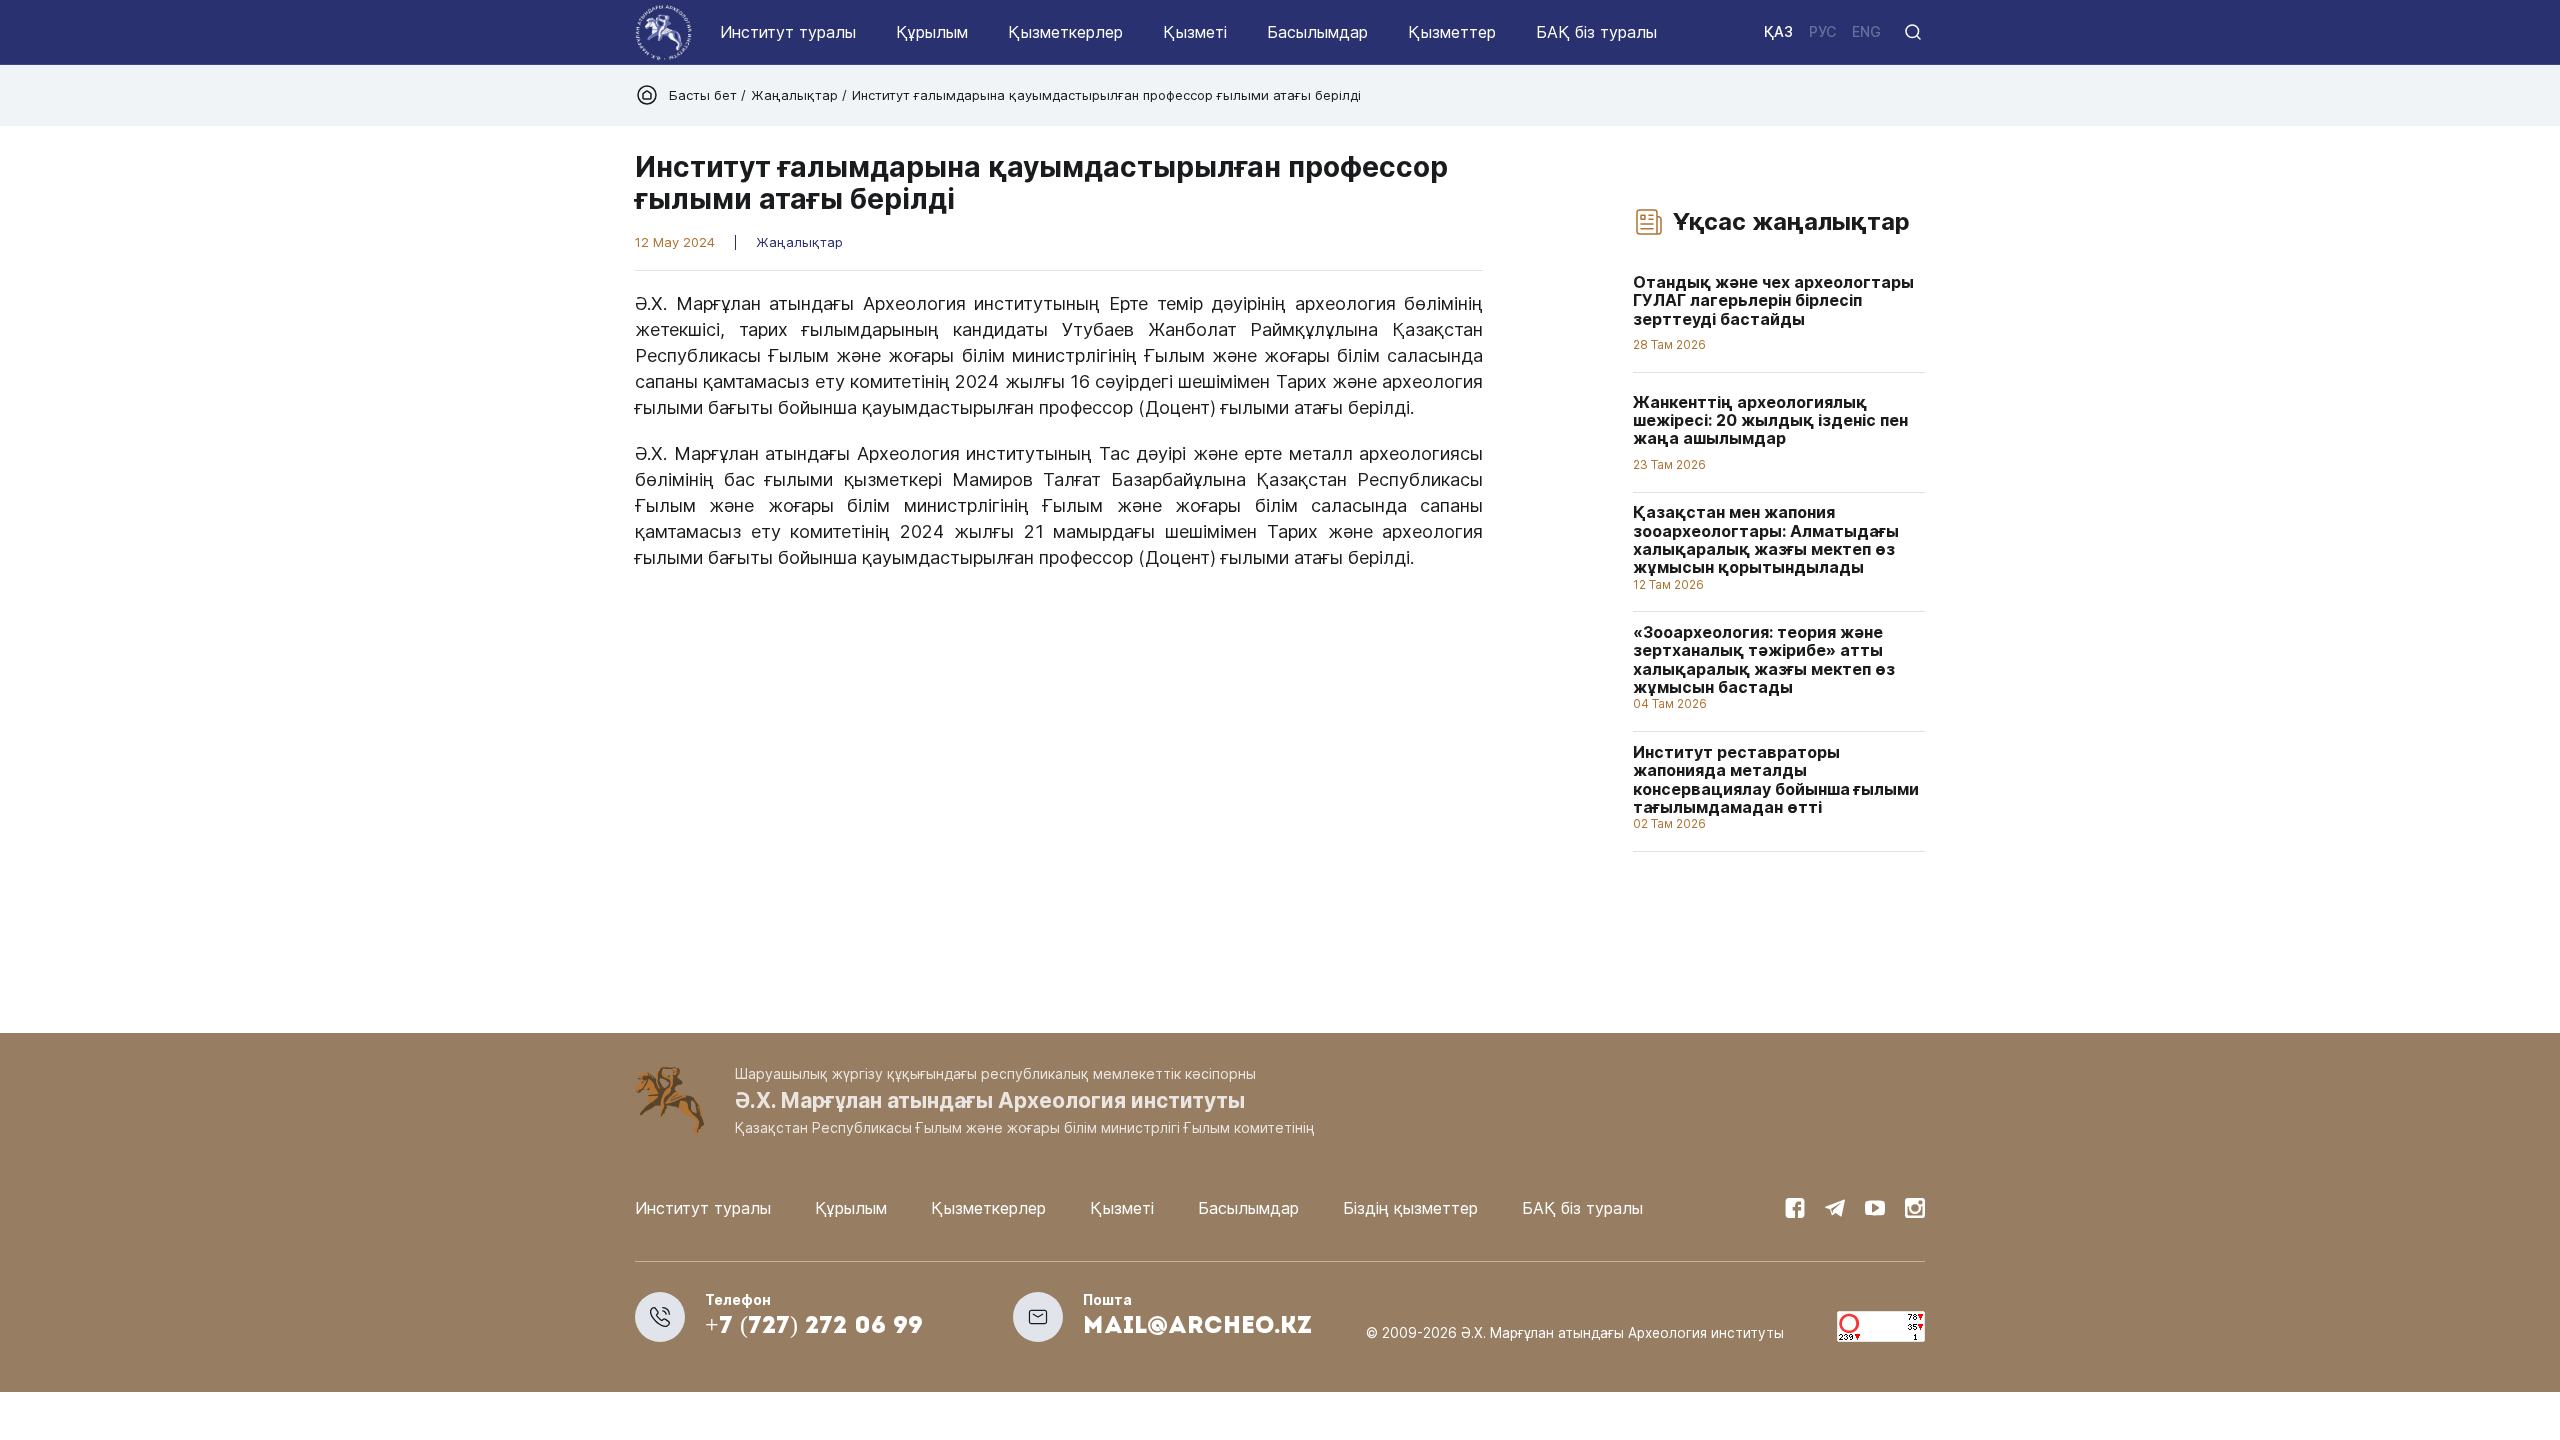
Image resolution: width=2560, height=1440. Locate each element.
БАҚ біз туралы (1596, 32)
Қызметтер (1452, 32)
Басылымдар (1317, 32)
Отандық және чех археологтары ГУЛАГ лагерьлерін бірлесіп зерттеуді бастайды (1773, 300)
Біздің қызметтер (1410, 1208)
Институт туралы (788, 32)
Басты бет (705, 95)
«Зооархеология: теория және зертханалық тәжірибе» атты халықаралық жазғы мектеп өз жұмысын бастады (1764, 659)
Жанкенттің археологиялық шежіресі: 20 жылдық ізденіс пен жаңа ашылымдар (1770, 420)
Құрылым (932, 32)
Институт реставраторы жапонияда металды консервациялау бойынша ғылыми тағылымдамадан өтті (1776, 779)
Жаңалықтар (794, 95)
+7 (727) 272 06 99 (814, 1327)
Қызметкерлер (1065, 32)
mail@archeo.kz (1197, 1327)
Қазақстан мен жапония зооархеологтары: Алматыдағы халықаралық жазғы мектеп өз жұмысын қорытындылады (1766, 540)
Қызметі (1195, 32)
